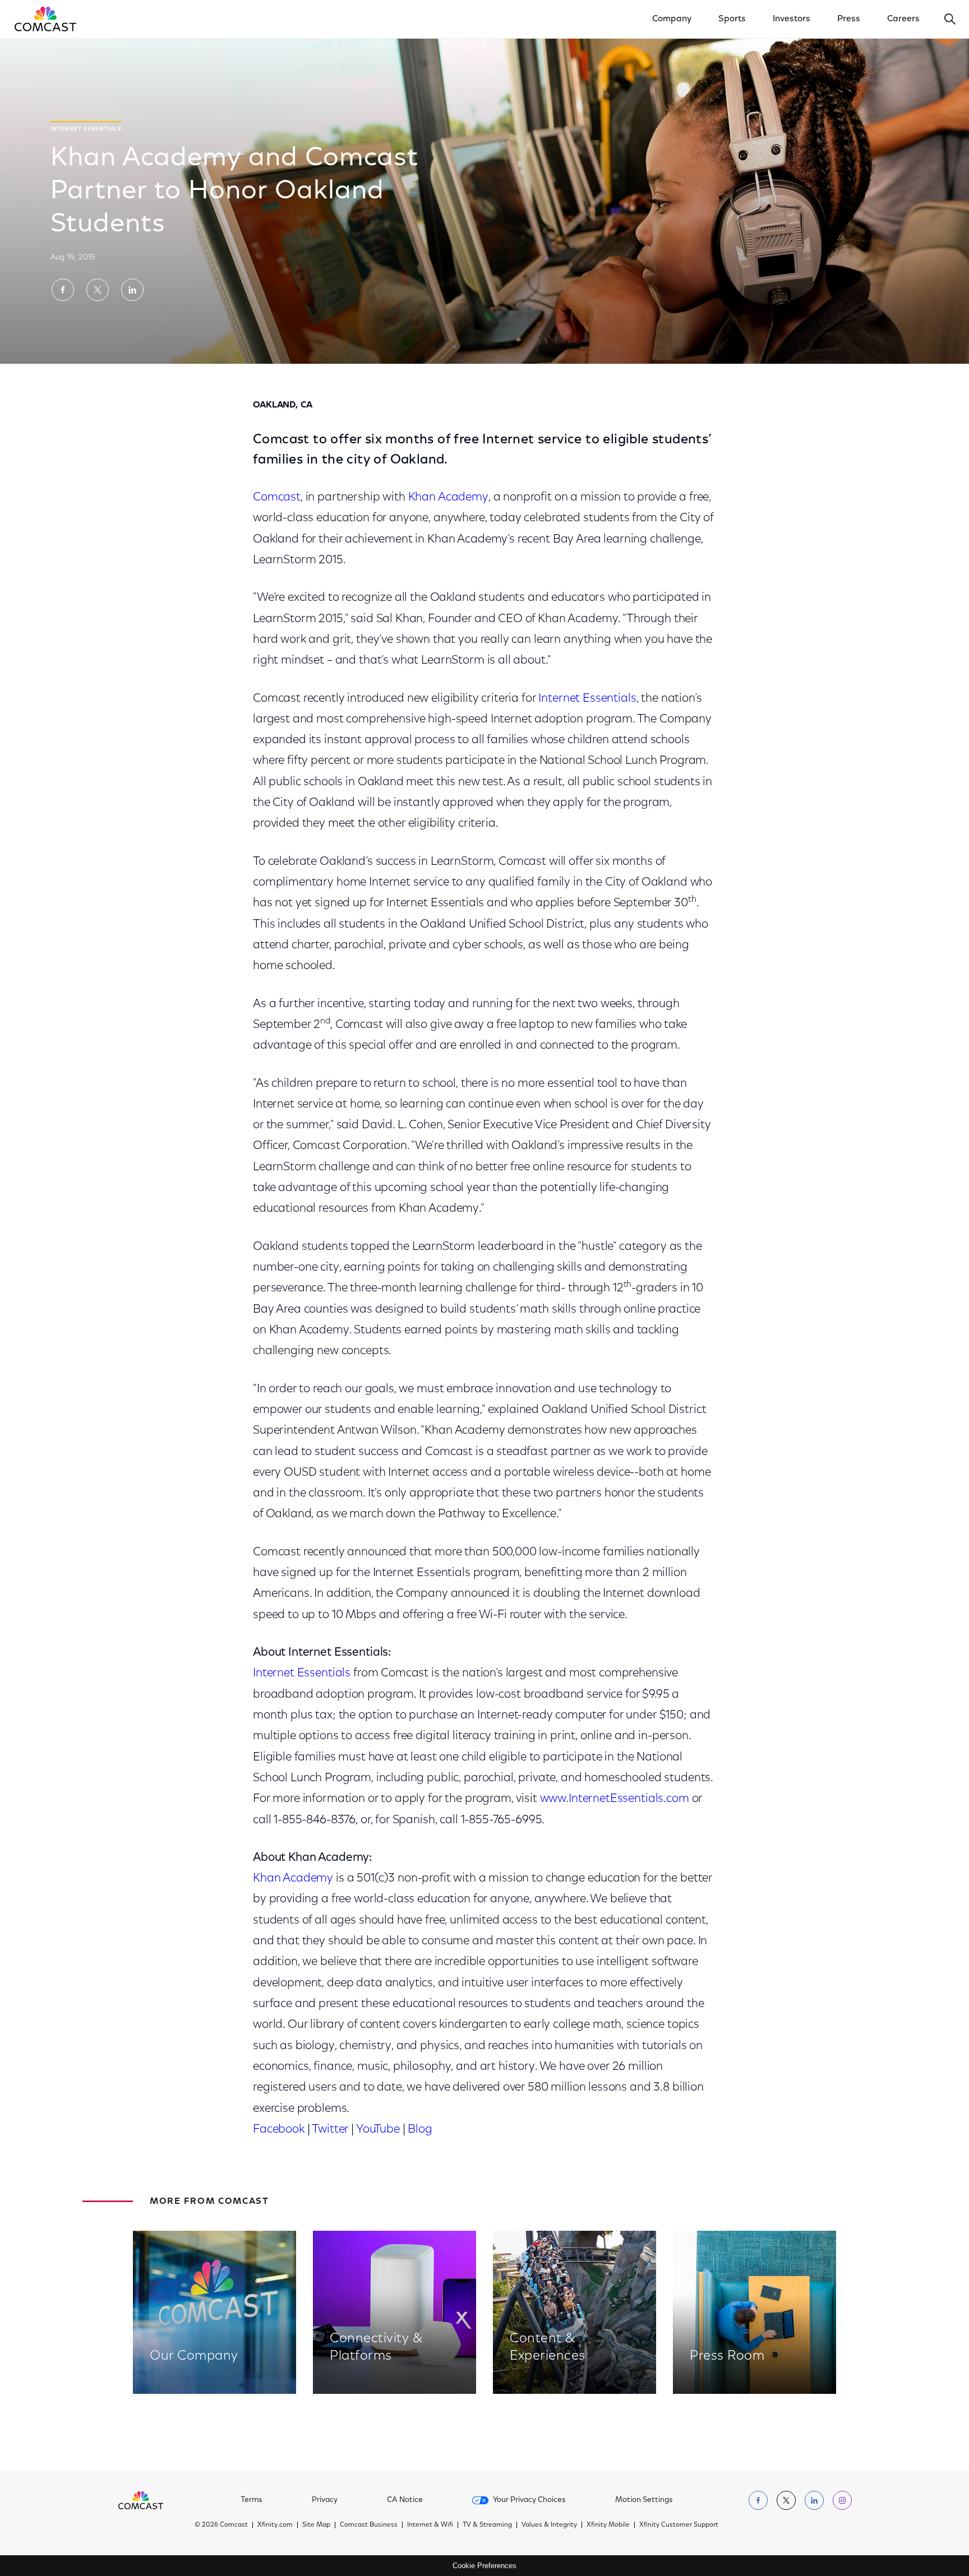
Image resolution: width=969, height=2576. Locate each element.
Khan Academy (448, 497)
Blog (420, 2130)
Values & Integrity (549, 2525)
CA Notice (405, 2500)
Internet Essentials (587, 699)
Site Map (316, 2525)
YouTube (378, 2130)
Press (849, 19)
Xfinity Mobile (608, 2525)
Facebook (279, 2130)
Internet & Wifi (430, 2525)
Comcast (277, 497)
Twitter (330, 2130)
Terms (252, 2500)
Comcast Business (369, 2525)
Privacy (325, 2500)
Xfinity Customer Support (679, 2525)
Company (672, 19)
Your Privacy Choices (529, 2500)
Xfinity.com (275, 2525)
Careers (903, 19)
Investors (792, 19)
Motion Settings (644, 2500)
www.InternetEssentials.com (615, 1799)
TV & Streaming (487, 2525)
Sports (732, 19)
